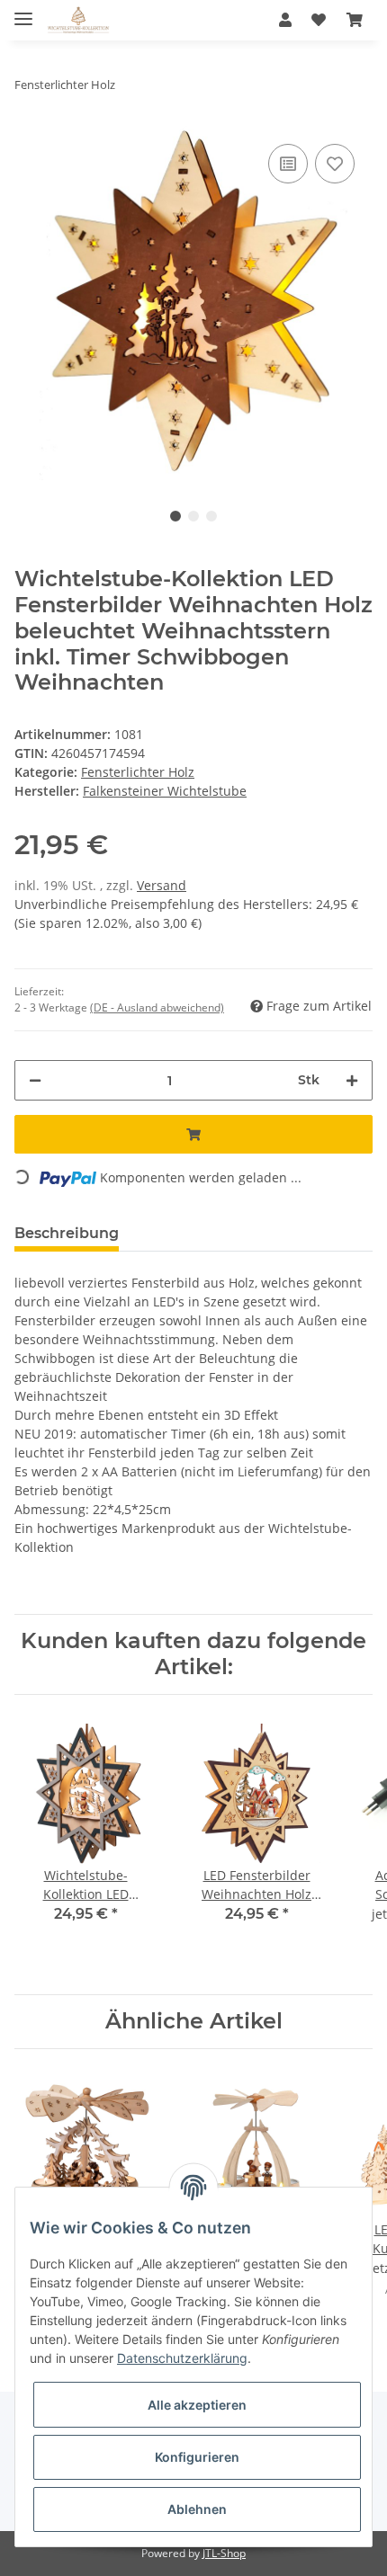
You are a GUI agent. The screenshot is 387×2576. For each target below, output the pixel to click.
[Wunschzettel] (319, 20)
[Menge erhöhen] (352, 1080)
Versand (162, 885)
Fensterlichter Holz (138, 772)
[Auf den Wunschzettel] (335, 164)
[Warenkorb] (355, 20)
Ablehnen (197, 2509)
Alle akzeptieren (197, 2405)
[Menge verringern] (35, 1080)
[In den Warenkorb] (193, 1134)
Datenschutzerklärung (182, 2358)
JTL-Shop (224, 2553)
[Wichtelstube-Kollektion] (78, 20)
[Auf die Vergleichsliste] (288, 164)
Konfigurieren (197, 2457)
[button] (285, 20)
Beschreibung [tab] (67, 1233)
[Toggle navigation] (23, 11)
